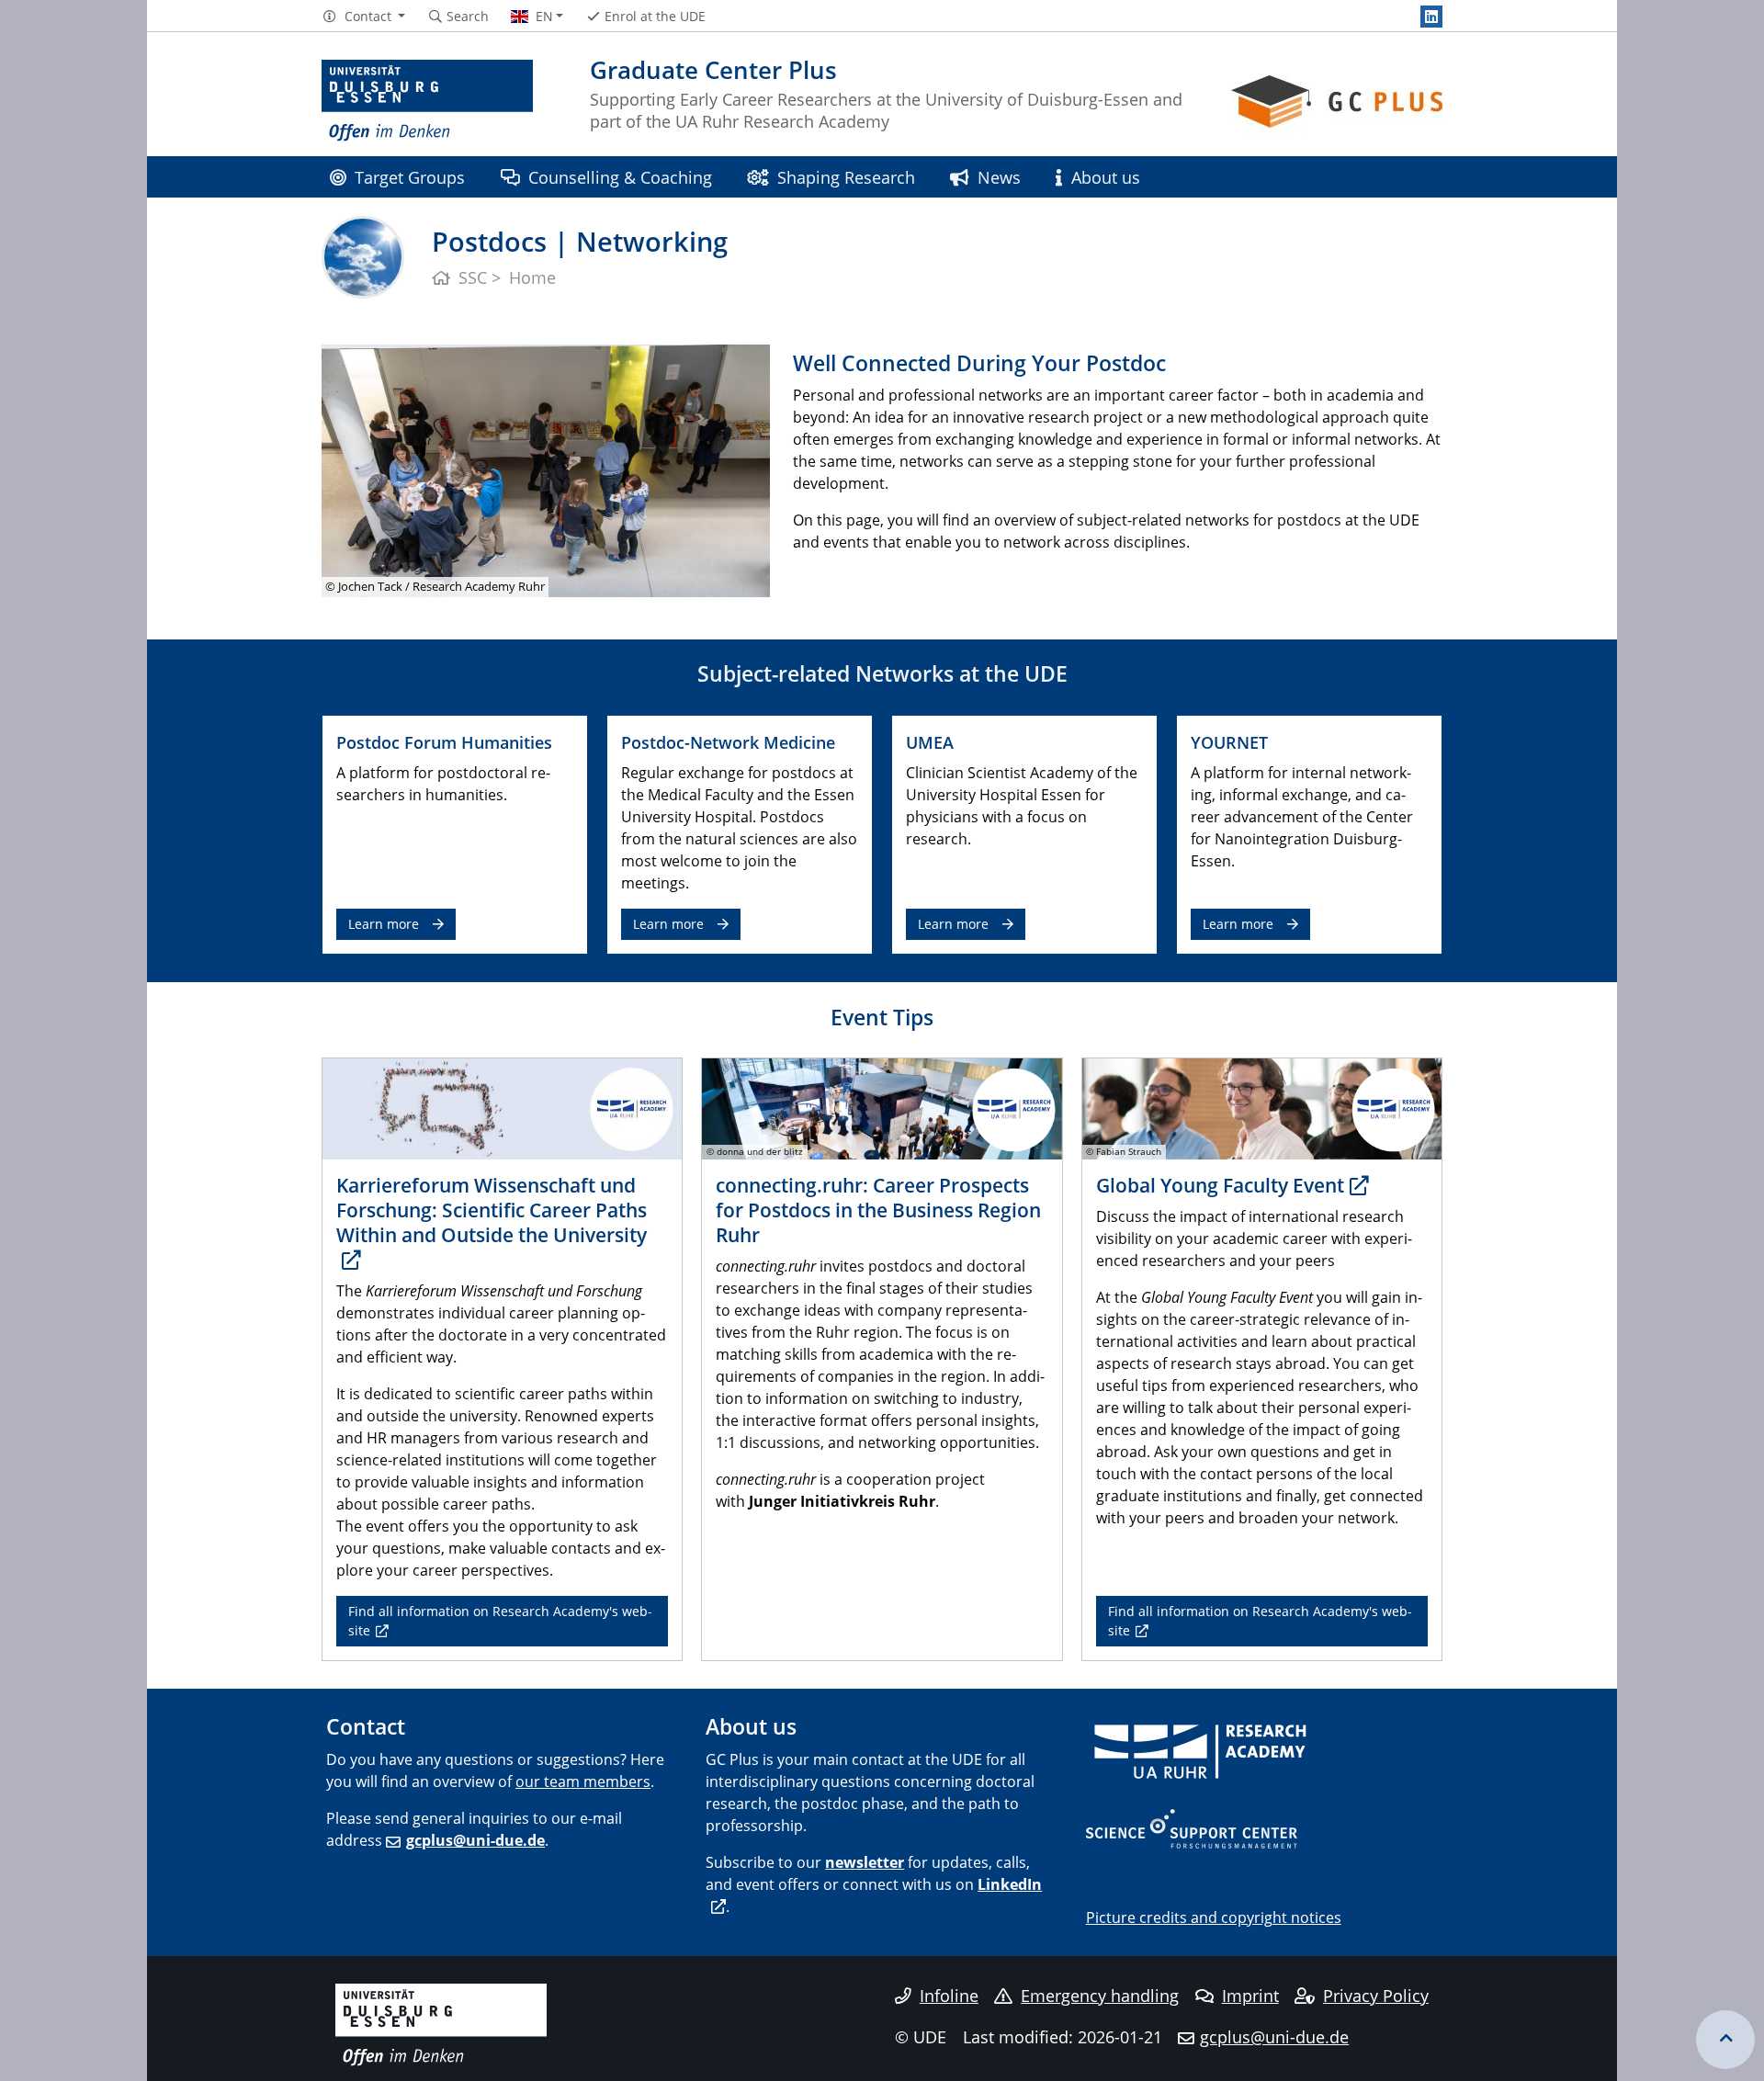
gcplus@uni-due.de (475, 1840)
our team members (583, 1781)
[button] (363, 17)
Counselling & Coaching (620, 177)
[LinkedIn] (1431, 17)
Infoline (949, 1996)
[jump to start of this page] (1725, 2040)
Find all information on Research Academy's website (500, 1620)
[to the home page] (427, 101)
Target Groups (410, 177)
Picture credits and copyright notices (1214, 1917)
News (999, 177)
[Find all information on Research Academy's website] (502, 1108)
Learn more (384, 924)
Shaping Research (846, 177)
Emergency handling (1100, 1996)
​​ (1201, 1750)
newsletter (865, 1862)
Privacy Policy (1376, 1996)
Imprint (1250, 1996)
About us (1106, 177)
